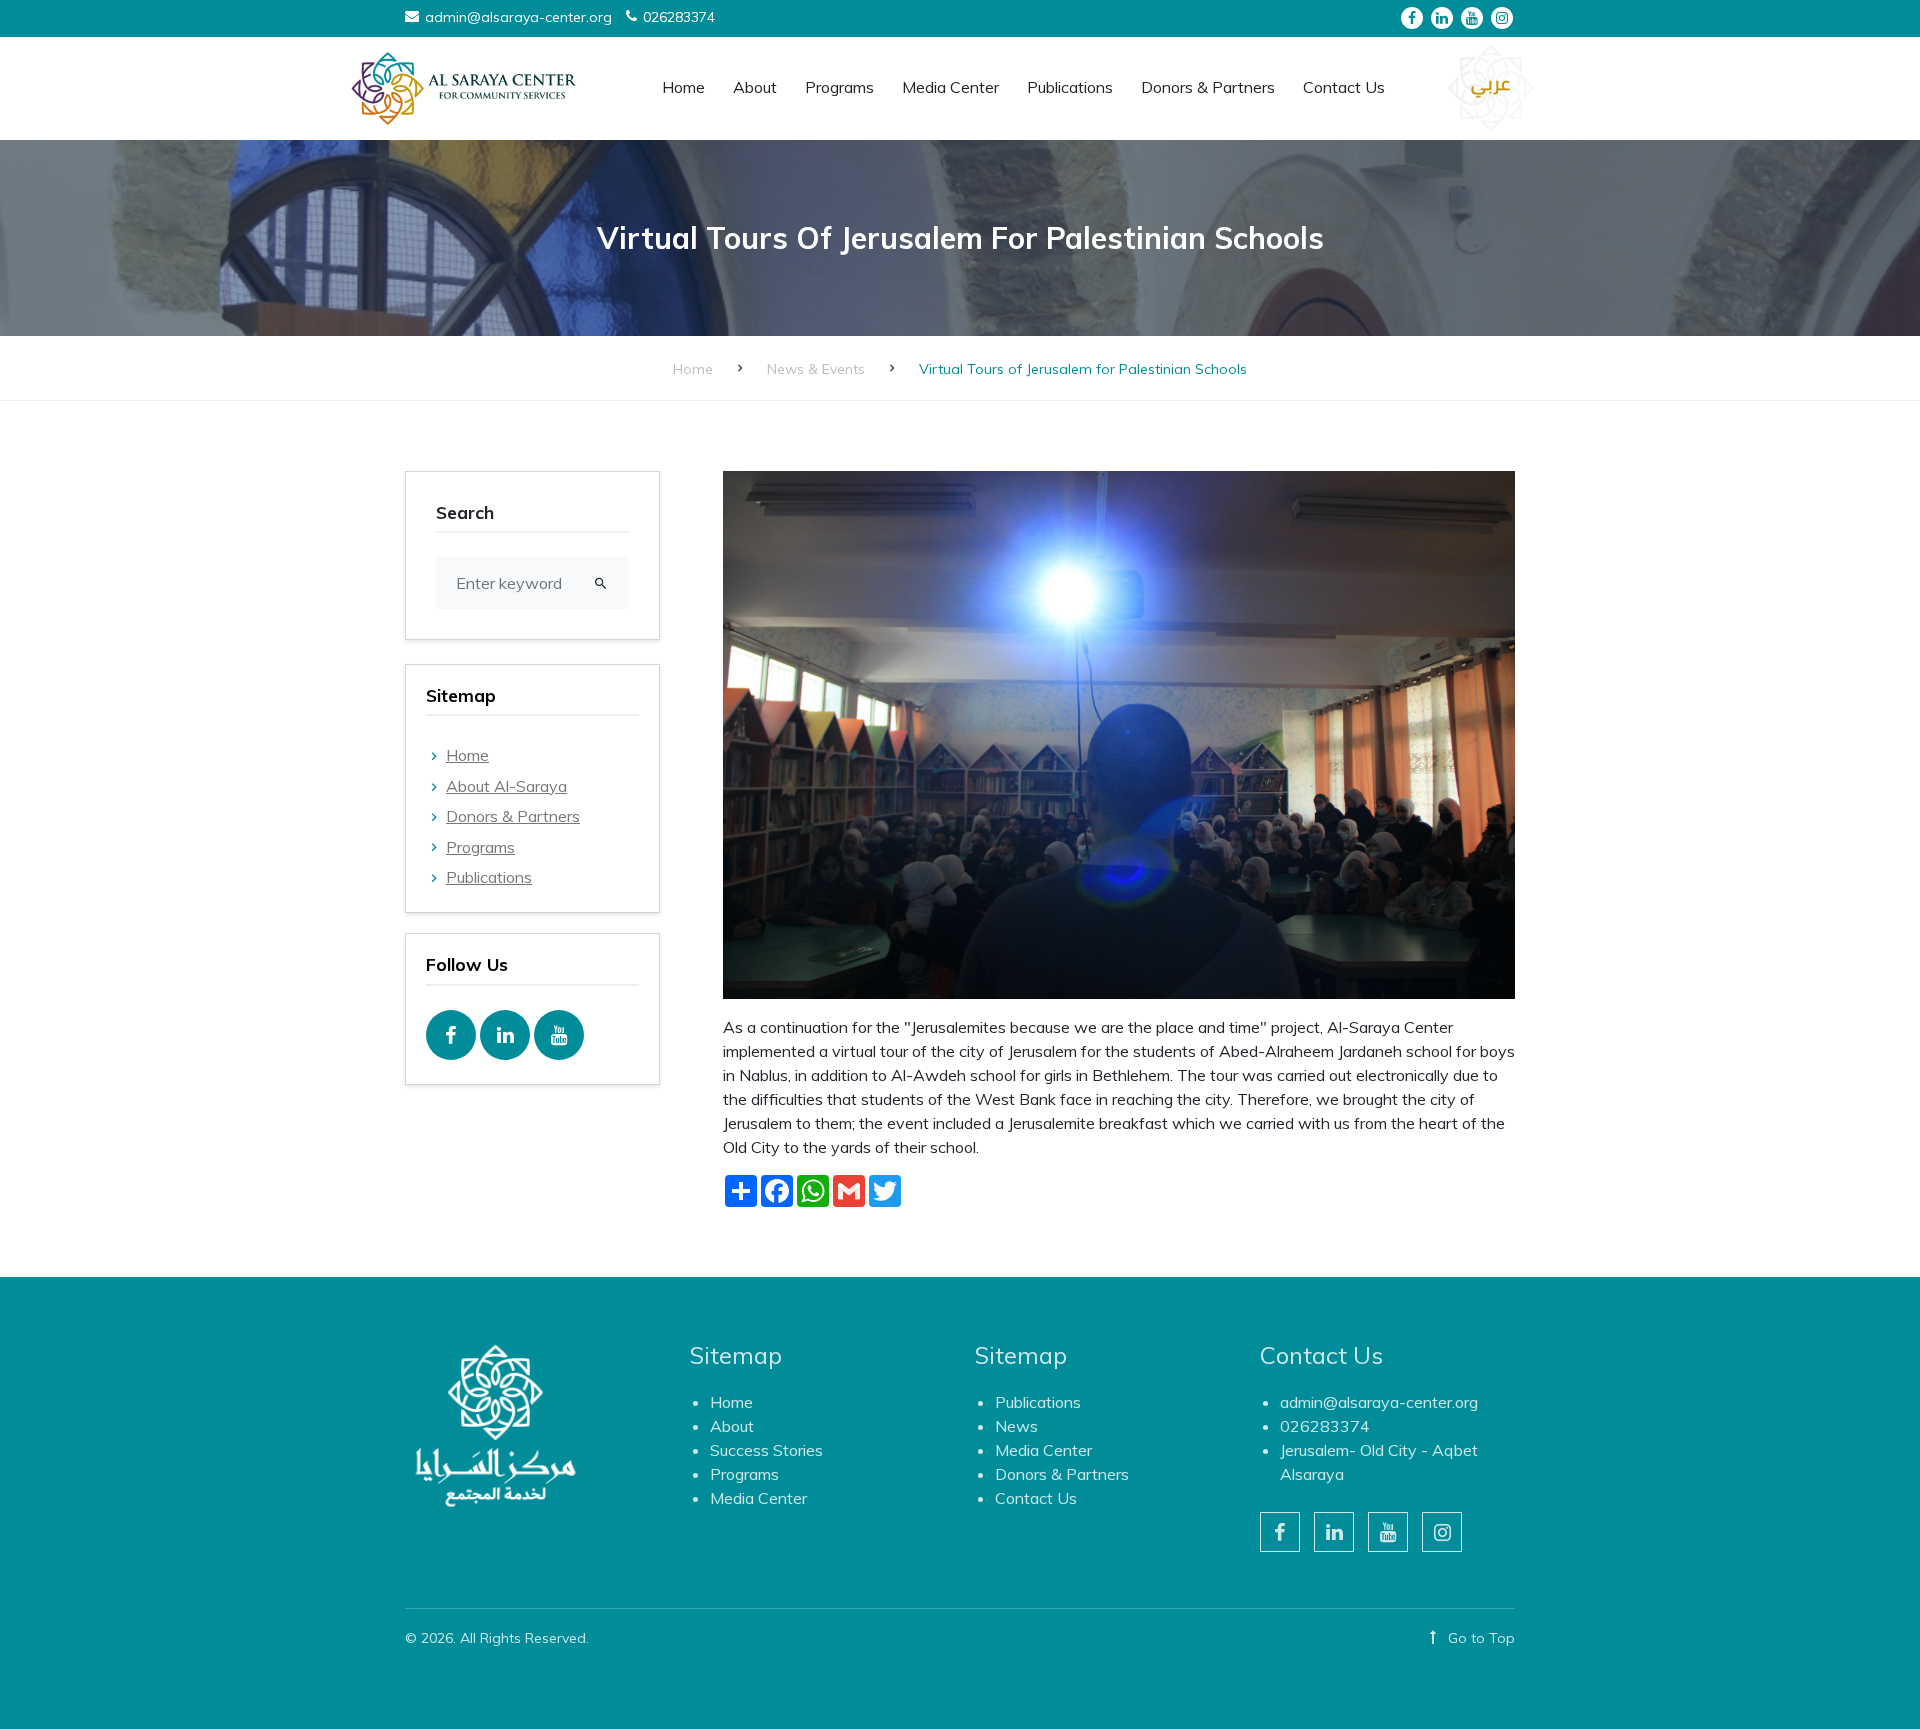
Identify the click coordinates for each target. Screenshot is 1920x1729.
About (732, 1426)
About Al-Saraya (506, 786)
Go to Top (1479, 1638)
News (1016, 1426)
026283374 (1325, 1426)
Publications (489, 877)
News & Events (816, 369)
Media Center (758, 1498)
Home (683, 87)
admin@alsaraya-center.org (1379, 1402)
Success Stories (766, 1450)
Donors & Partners (1208, 87)
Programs (480, 847)
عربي (1490, 83)
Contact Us (1344, 87)
